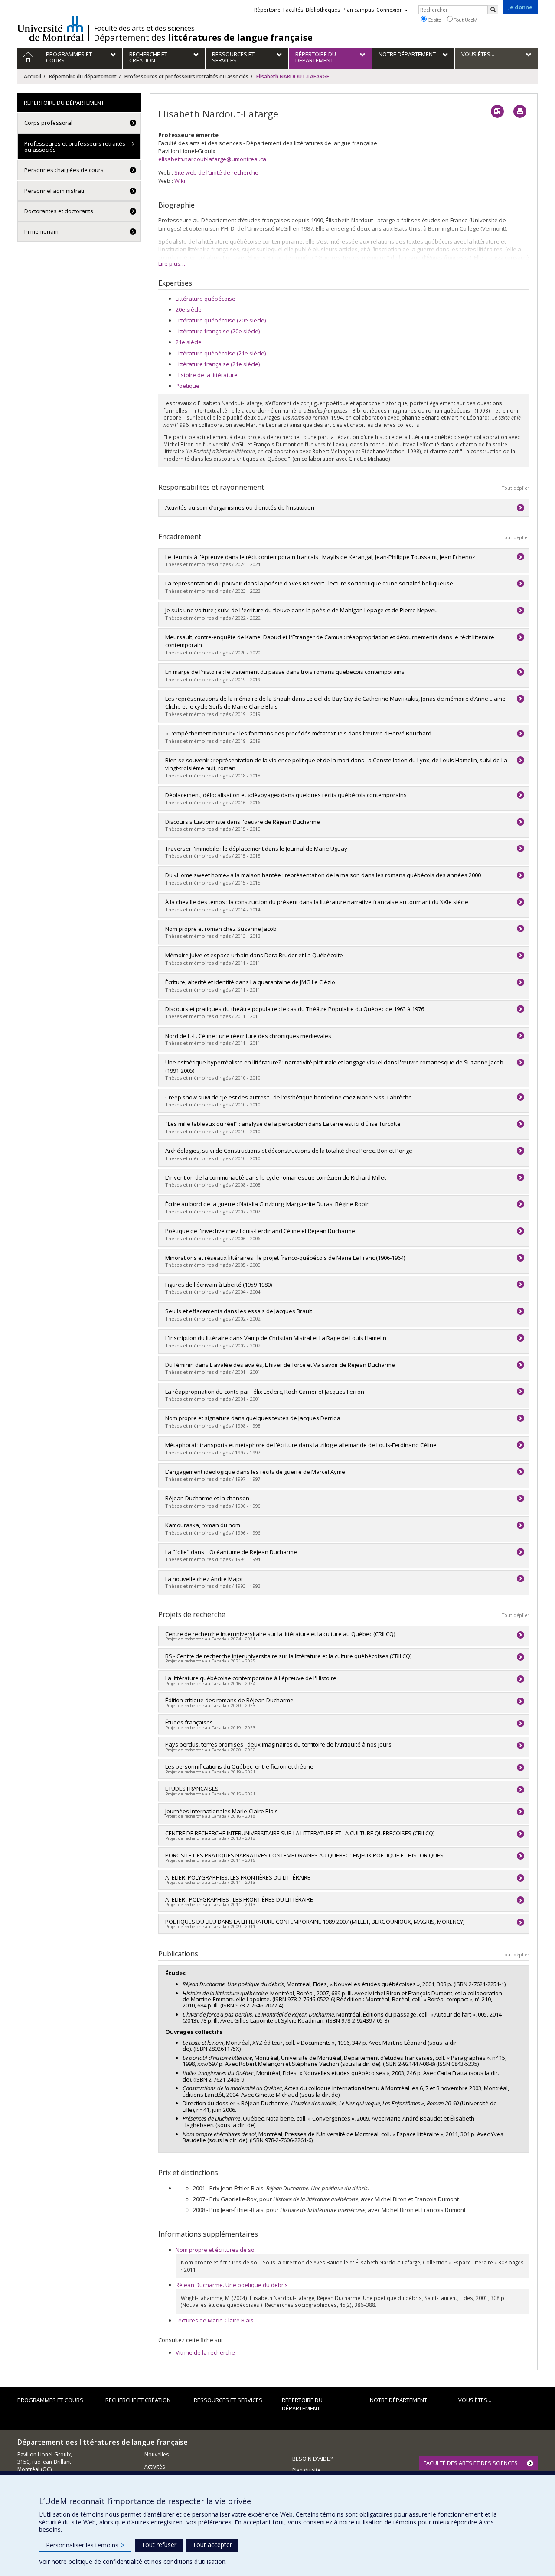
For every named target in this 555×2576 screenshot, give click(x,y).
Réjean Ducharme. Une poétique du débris (232, 2285)
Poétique (188, 386)
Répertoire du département (83, 76)
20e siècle (189, 309)
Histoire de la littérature (207, 375)
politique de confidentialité (105, 2561)
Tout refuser (159, 2545)
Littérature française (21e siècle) (218, 364)
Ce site (434, 20)
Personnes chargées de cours (64, 170)
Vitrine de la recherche (205, 2352)
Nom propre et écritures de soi (216, 2250)
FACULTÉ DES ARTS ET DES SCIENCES (471, 2463)
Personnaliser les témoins (85, 2545)
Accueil (33, 76)
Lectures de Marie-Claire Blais (215, 2320)
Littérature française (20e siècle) (218, 331)
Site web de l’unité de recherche (216, 172)
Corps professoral (48, 123)
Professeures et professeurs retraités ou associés (186, 76)
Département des (203, 38)
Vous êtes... (475, 2400)
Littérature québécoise (206, 299)
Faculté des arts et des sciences (144, 28)
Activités (155, 2467)
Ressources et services (228, 2400)
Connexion (390, 10)
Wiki (180, 181)
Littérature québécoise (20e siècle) (221, 320)
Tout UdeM (465, 20)
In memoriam (41, 231)
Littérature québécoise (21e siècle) (221, 353)
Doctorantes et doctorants (59, 211)
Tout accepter (212, 2545)
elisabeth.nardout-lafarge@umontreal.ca (212, 159)
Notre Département (398, 2400)
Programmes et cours (50, 2400)
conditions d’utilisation (194, 2561)
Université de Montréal (51, 28)
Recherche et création (138, 2400)
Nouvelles (157, 2454)
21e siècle (189, 342)
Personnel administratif (55, 191)
